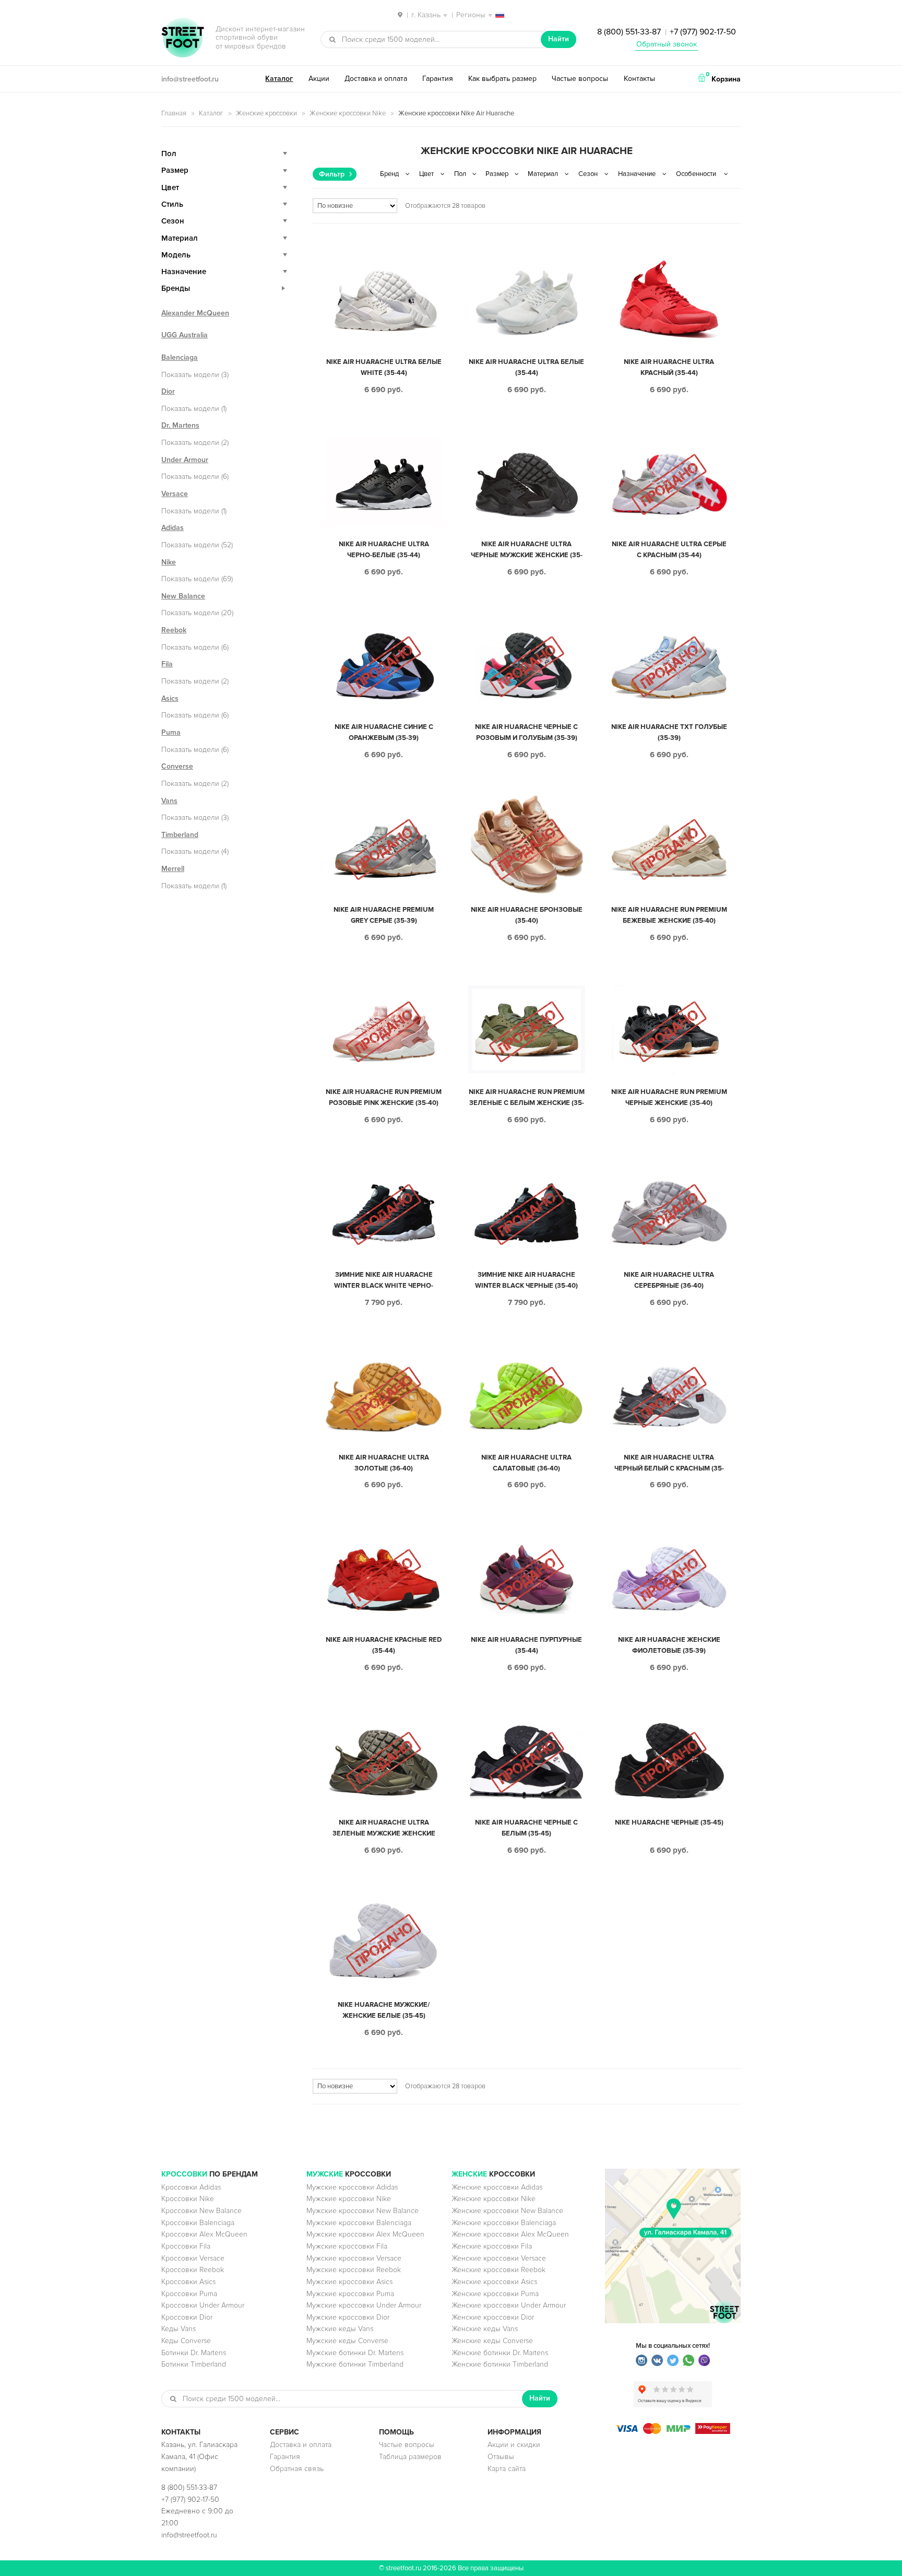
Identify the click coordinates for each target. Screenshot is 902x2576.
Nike (169, 562)
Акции (319, 79)
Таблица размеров (410, 2457)
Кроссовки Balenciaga (198, 2223)
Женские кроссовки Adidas (497, 2187)
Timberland (180, 835)
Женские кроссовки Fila (492, 2246)
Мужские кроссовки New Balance (363, 2211)
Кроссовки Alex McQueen (204, 2234)
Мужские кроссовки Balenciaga (359, 2223)
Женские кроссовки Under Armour (509, 2305)
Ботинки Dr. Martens (194, 2353)
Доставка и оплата (376, 79)
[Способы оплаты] (673, 2432)
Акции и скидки (514, 2445)
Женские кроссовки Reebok (499, 2270)
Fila (167, 664)
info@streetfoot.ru (190, 79)
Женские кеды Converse (492, 2341)
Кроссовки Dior (187, 2317)
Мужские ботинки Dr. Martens (355, 2353)
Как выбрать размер (502, 79)
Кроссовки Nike (188, 2199)
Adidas (173, 528)
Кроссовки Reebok (193, 2270)
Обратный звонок (667, 44)
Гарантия (438, 79)
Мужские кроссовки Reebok (354, 2270)
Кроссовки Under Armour (203, 2305)
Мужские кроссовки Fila (347, 2246)
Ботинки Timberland (194, 2364)
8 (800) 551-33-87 (629, 32)
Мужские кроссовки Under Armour (364, 2305)
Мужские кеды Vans (340, 2329)
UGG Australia (185, 335)
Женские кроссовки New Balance (507, 2211)
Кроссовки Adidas (191, 2187)
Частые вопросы (580, 79)
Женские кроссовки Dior (493, 2317)
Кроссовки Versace (193, 2258)
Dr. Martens (180, 425)
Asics (170, 698)
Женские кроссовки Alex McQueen (510, 2234)
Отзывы (501, 2457)
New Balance (183, 596)
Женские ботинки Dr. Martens (500, 2353)
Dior (168, 391)
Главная (174, 113)
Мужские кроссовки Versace (354, 2258)
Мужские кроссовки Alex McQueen (365, 2234)
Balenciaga (180, 357)
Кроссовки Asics (188, 2282)
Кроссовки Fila (186, 2246)
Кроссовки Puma (189, 2294)
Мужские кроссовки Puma (350, 2294)
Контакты (639, 79)
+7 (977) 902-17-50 (703, 32)
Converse (177, 766)
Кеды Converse (186, 2341)
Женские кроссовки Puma (495, 2294)
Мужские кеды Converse (347, 2341)
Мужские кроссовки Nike (349, 2199)
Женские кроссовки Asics (494, 2282)
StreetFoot (183, 39)
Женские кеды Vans (485, 2329)
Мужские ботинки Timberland (355, 2364)
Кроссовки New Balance (201, 2211)
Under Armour (185, 460)
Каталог (279, 79)
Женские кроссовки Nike (348, 113)
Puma (171, 732)
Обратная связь (297, 2469)
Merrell (173, 869)
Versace (175, 494)
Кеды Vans (179, 2329)
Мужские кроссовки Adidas (352, 2187)
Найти (559, 39)
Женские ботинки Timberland (500, 2364)
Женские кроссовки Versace (499, 2258)
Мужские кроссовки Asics (349, 2282)
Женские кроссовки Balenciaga (504, 2223)
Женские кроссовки (266, 113)
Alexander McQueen (195, 313)
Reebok (174, 630)
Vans (169, 801)
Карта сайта (507, 2469)
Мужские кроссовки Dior (348, 2317)
